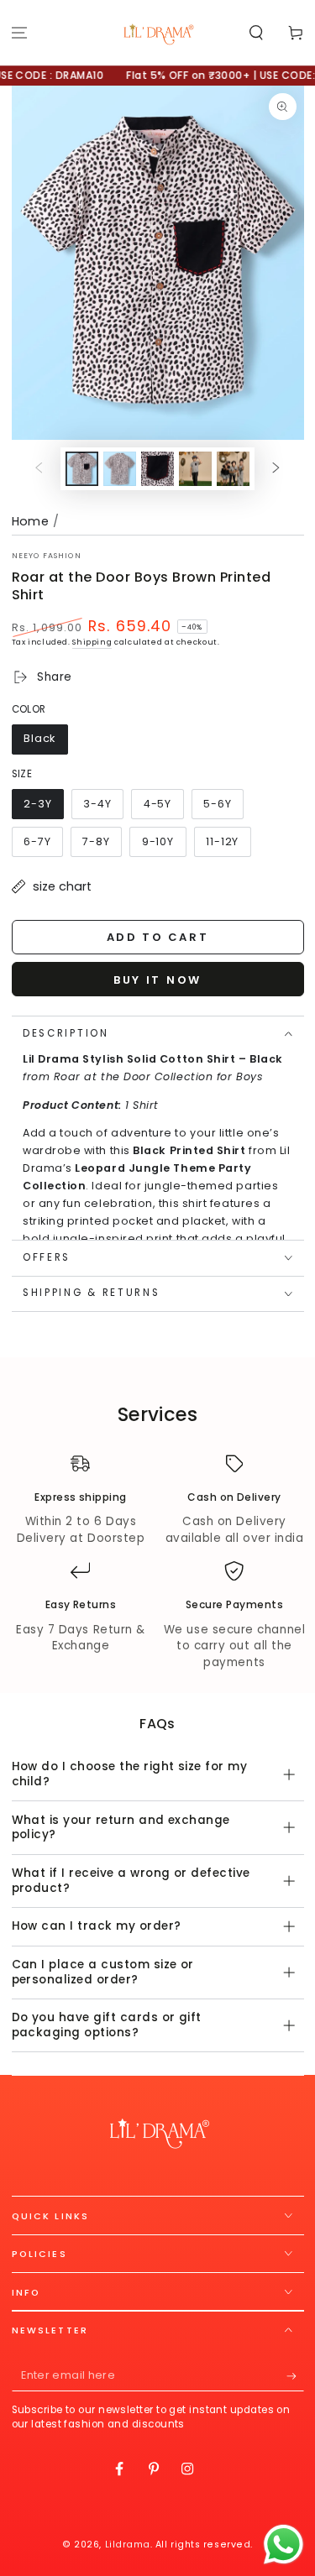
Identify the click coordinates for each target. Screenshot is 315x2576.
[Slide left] (39, 469)
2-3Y (43, 808)
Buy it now (157, 980)
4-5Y (163, 808)
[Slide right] (276, 469)
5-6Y (223, 808)
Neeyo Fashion (47, 556)
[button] (256, 33)
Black (45, 742)
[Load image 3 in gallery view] (158, 469)
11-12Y (228, 846)
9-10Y (163, 846)
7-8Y (102, 846)
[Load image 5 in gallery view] (234, 469)
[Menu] (20, 33)
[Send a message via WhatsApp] (283, 2545)
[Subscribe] (295, 2376)
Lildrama (128, 2545)
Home (31, 521)
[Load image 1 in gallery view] (82, 469)
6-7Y (43, 846)
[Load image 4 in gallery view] (196, 469)
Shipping (92, 642)
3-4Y (103, 808)
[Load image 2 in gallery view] (120, 469)
